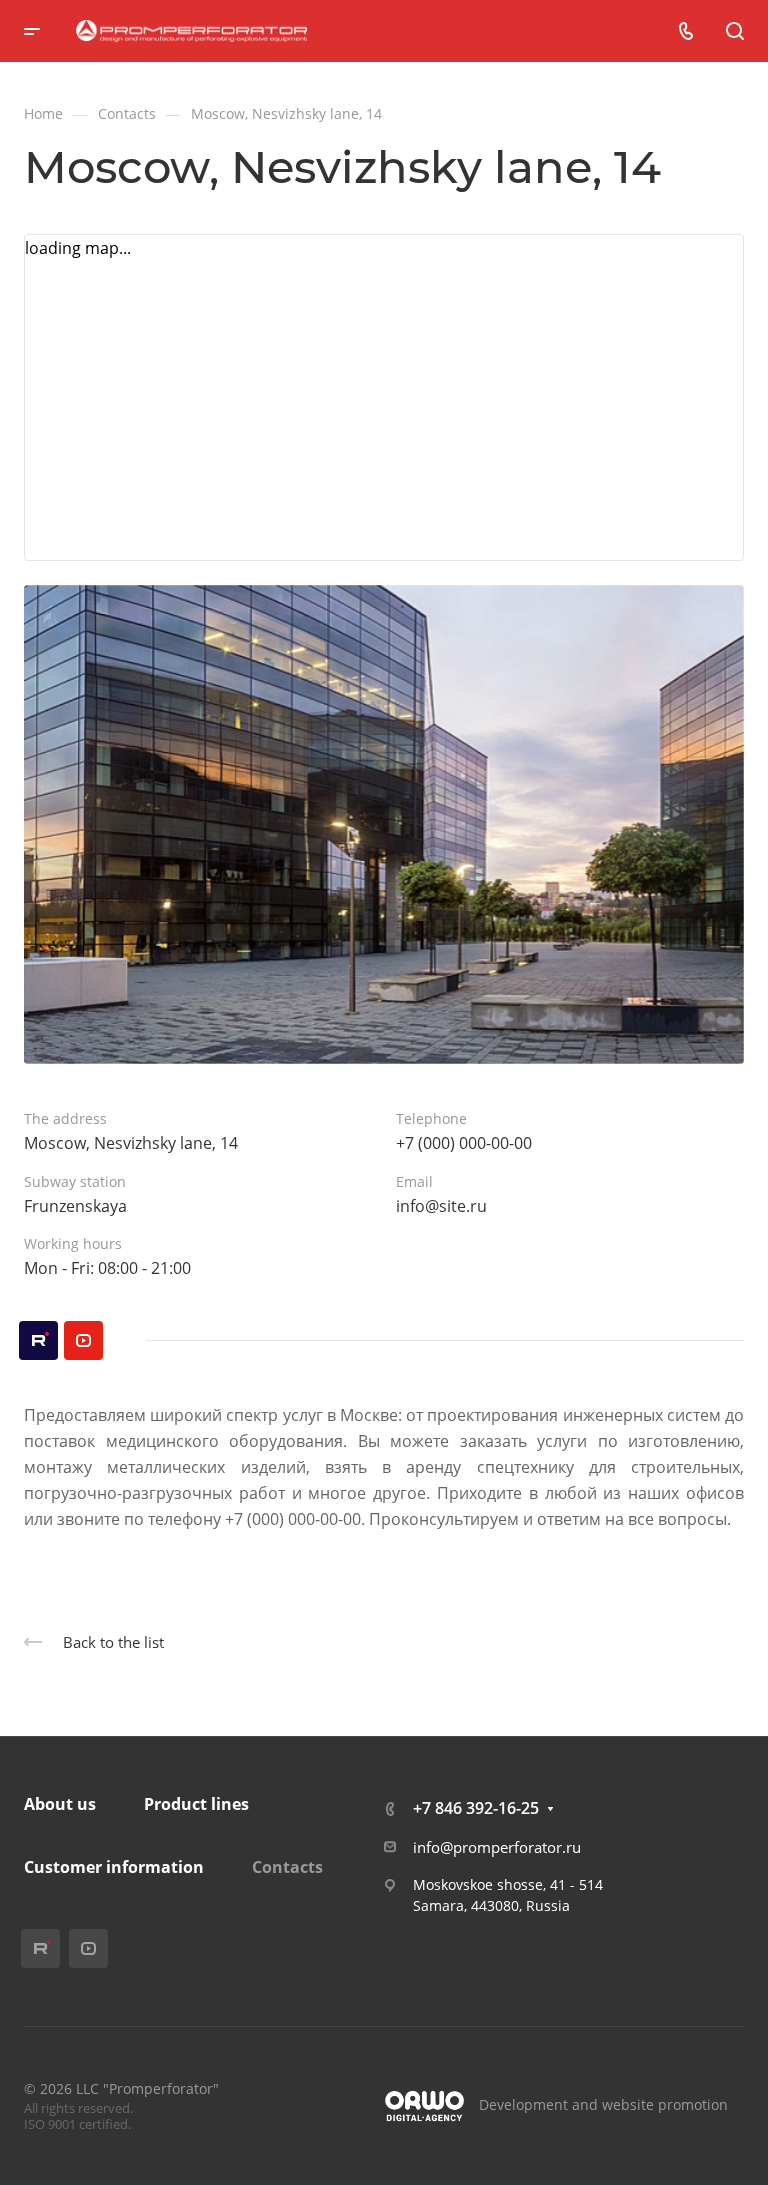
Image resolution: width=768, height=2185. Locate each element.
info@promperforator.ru (497, 1847)
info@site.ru (441, 1206)
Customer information (114, 1867)
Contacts (287, 1867)
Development (523, 2104)
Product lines (196, 1804)
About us (60, 1804)
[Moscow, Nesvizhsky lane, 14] (384, 825)
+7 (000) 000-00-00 (464, 1143)
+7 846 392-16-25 (476, 1808)
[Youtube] (83, 1340)
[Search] (734, 31)
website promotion (665, 2104)
